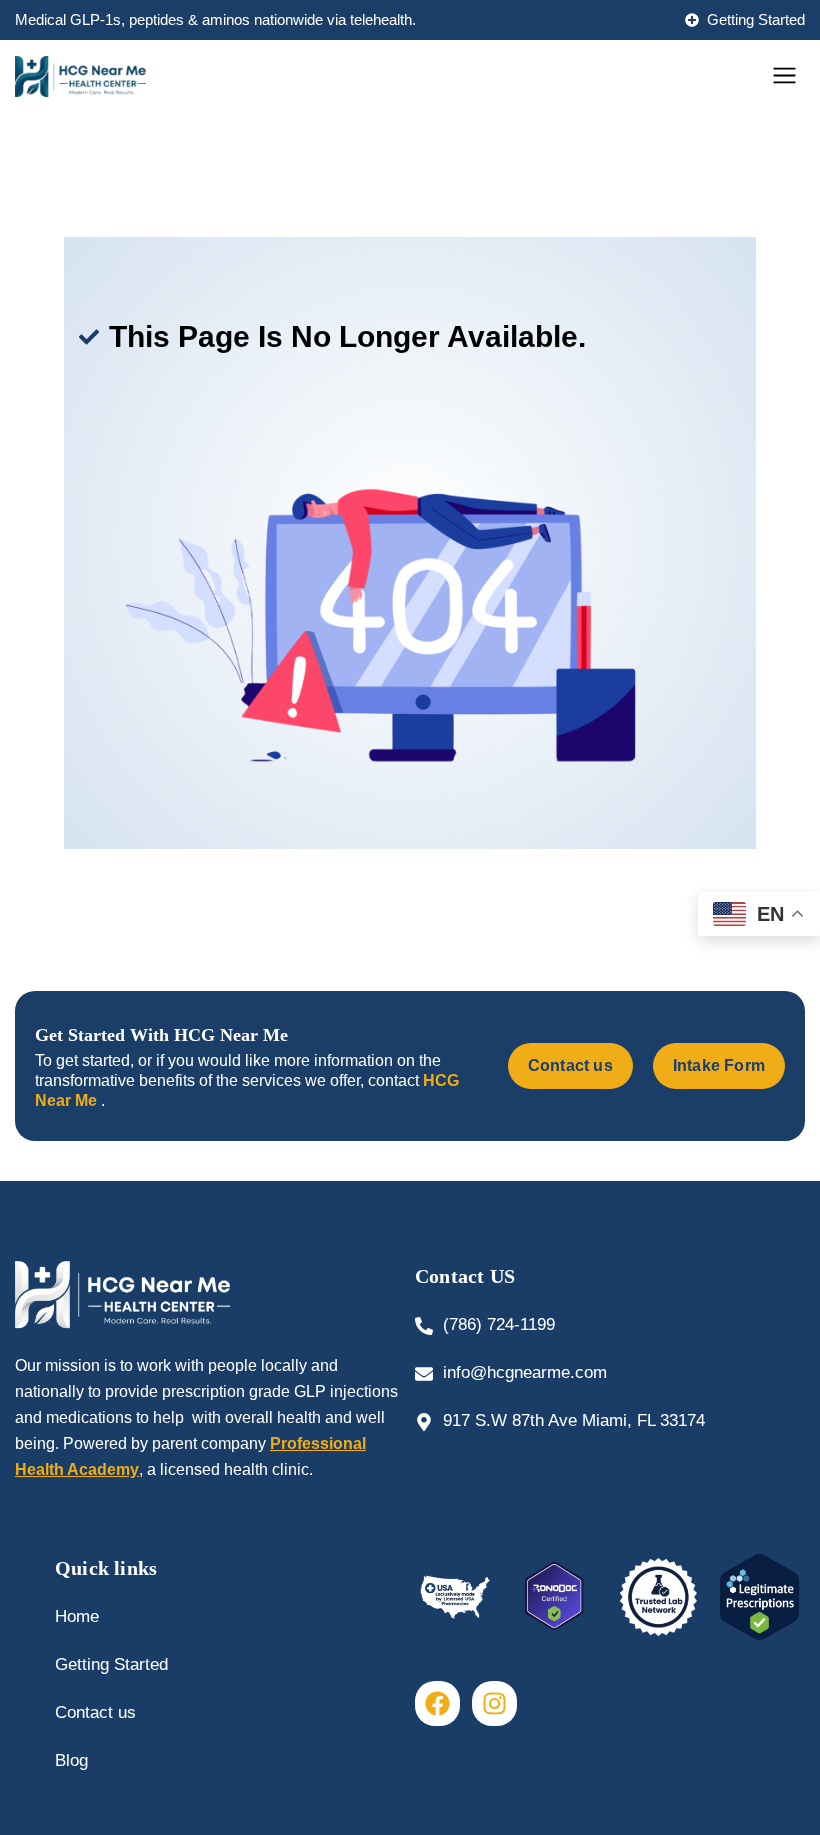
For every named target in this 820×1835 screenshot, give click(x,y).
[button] (785, 76)
